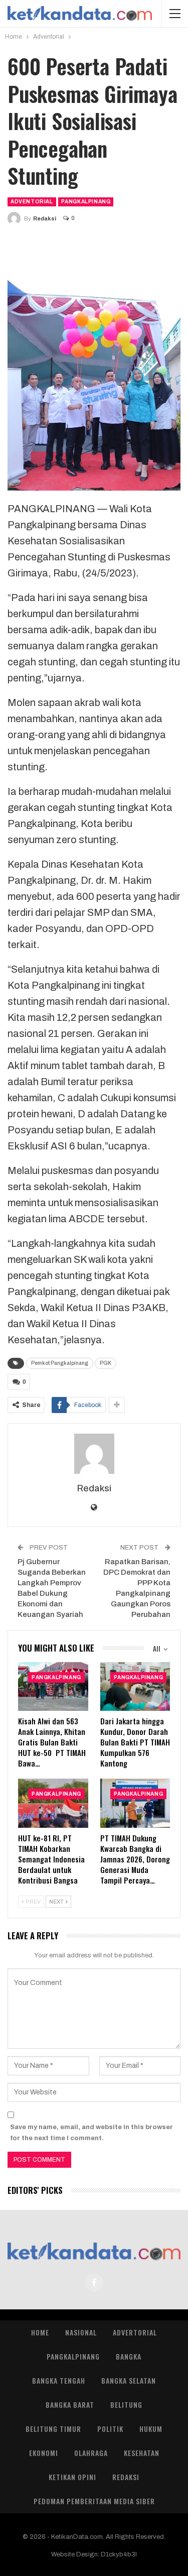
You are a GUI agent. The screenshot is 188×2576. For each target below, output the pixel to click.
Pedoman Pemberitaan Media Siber (94, 2501)
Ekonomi (44, 2453)
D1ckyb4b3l (119, 2554)
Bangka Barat (70, 2405)
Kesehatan (142, 2453)
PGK (106, 1363)
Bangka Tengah (59, 2380)
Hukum (151, 2429)
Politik (110, 2429)
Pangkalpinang (86, 202)
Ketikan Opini (72, 2477)
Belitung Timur (53, 2429)
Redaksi (126, 2477)
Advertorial (135, 2332)
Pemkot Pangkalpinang (60, 1363)
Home (40, 2332)
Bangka (129, 2356)
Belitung (126, 2405)
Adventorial (32, 202)
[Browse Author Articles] (94, 1454)
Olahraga (91, 2453)
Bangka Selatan (129, 2380)
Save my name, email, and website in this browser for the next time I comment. (91, 2133)
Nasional (81, 2332)
